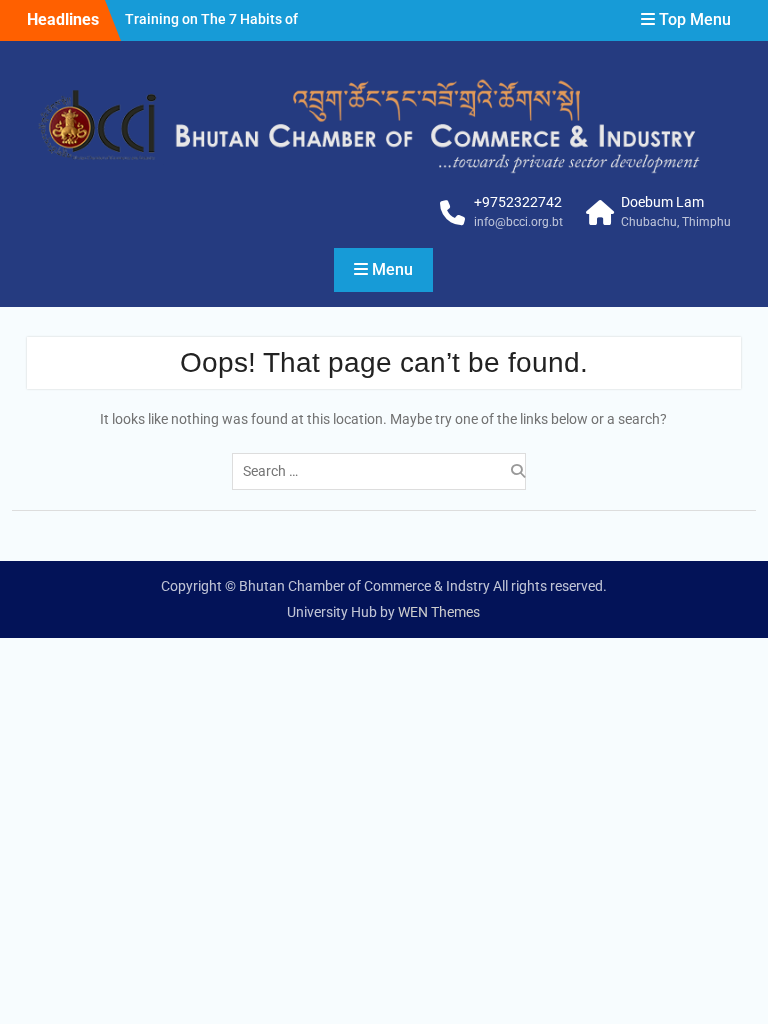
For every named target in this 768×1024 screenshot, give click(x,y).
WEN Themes (439, 612)
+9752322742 (518, 202)
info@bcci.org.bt (518, 222)
